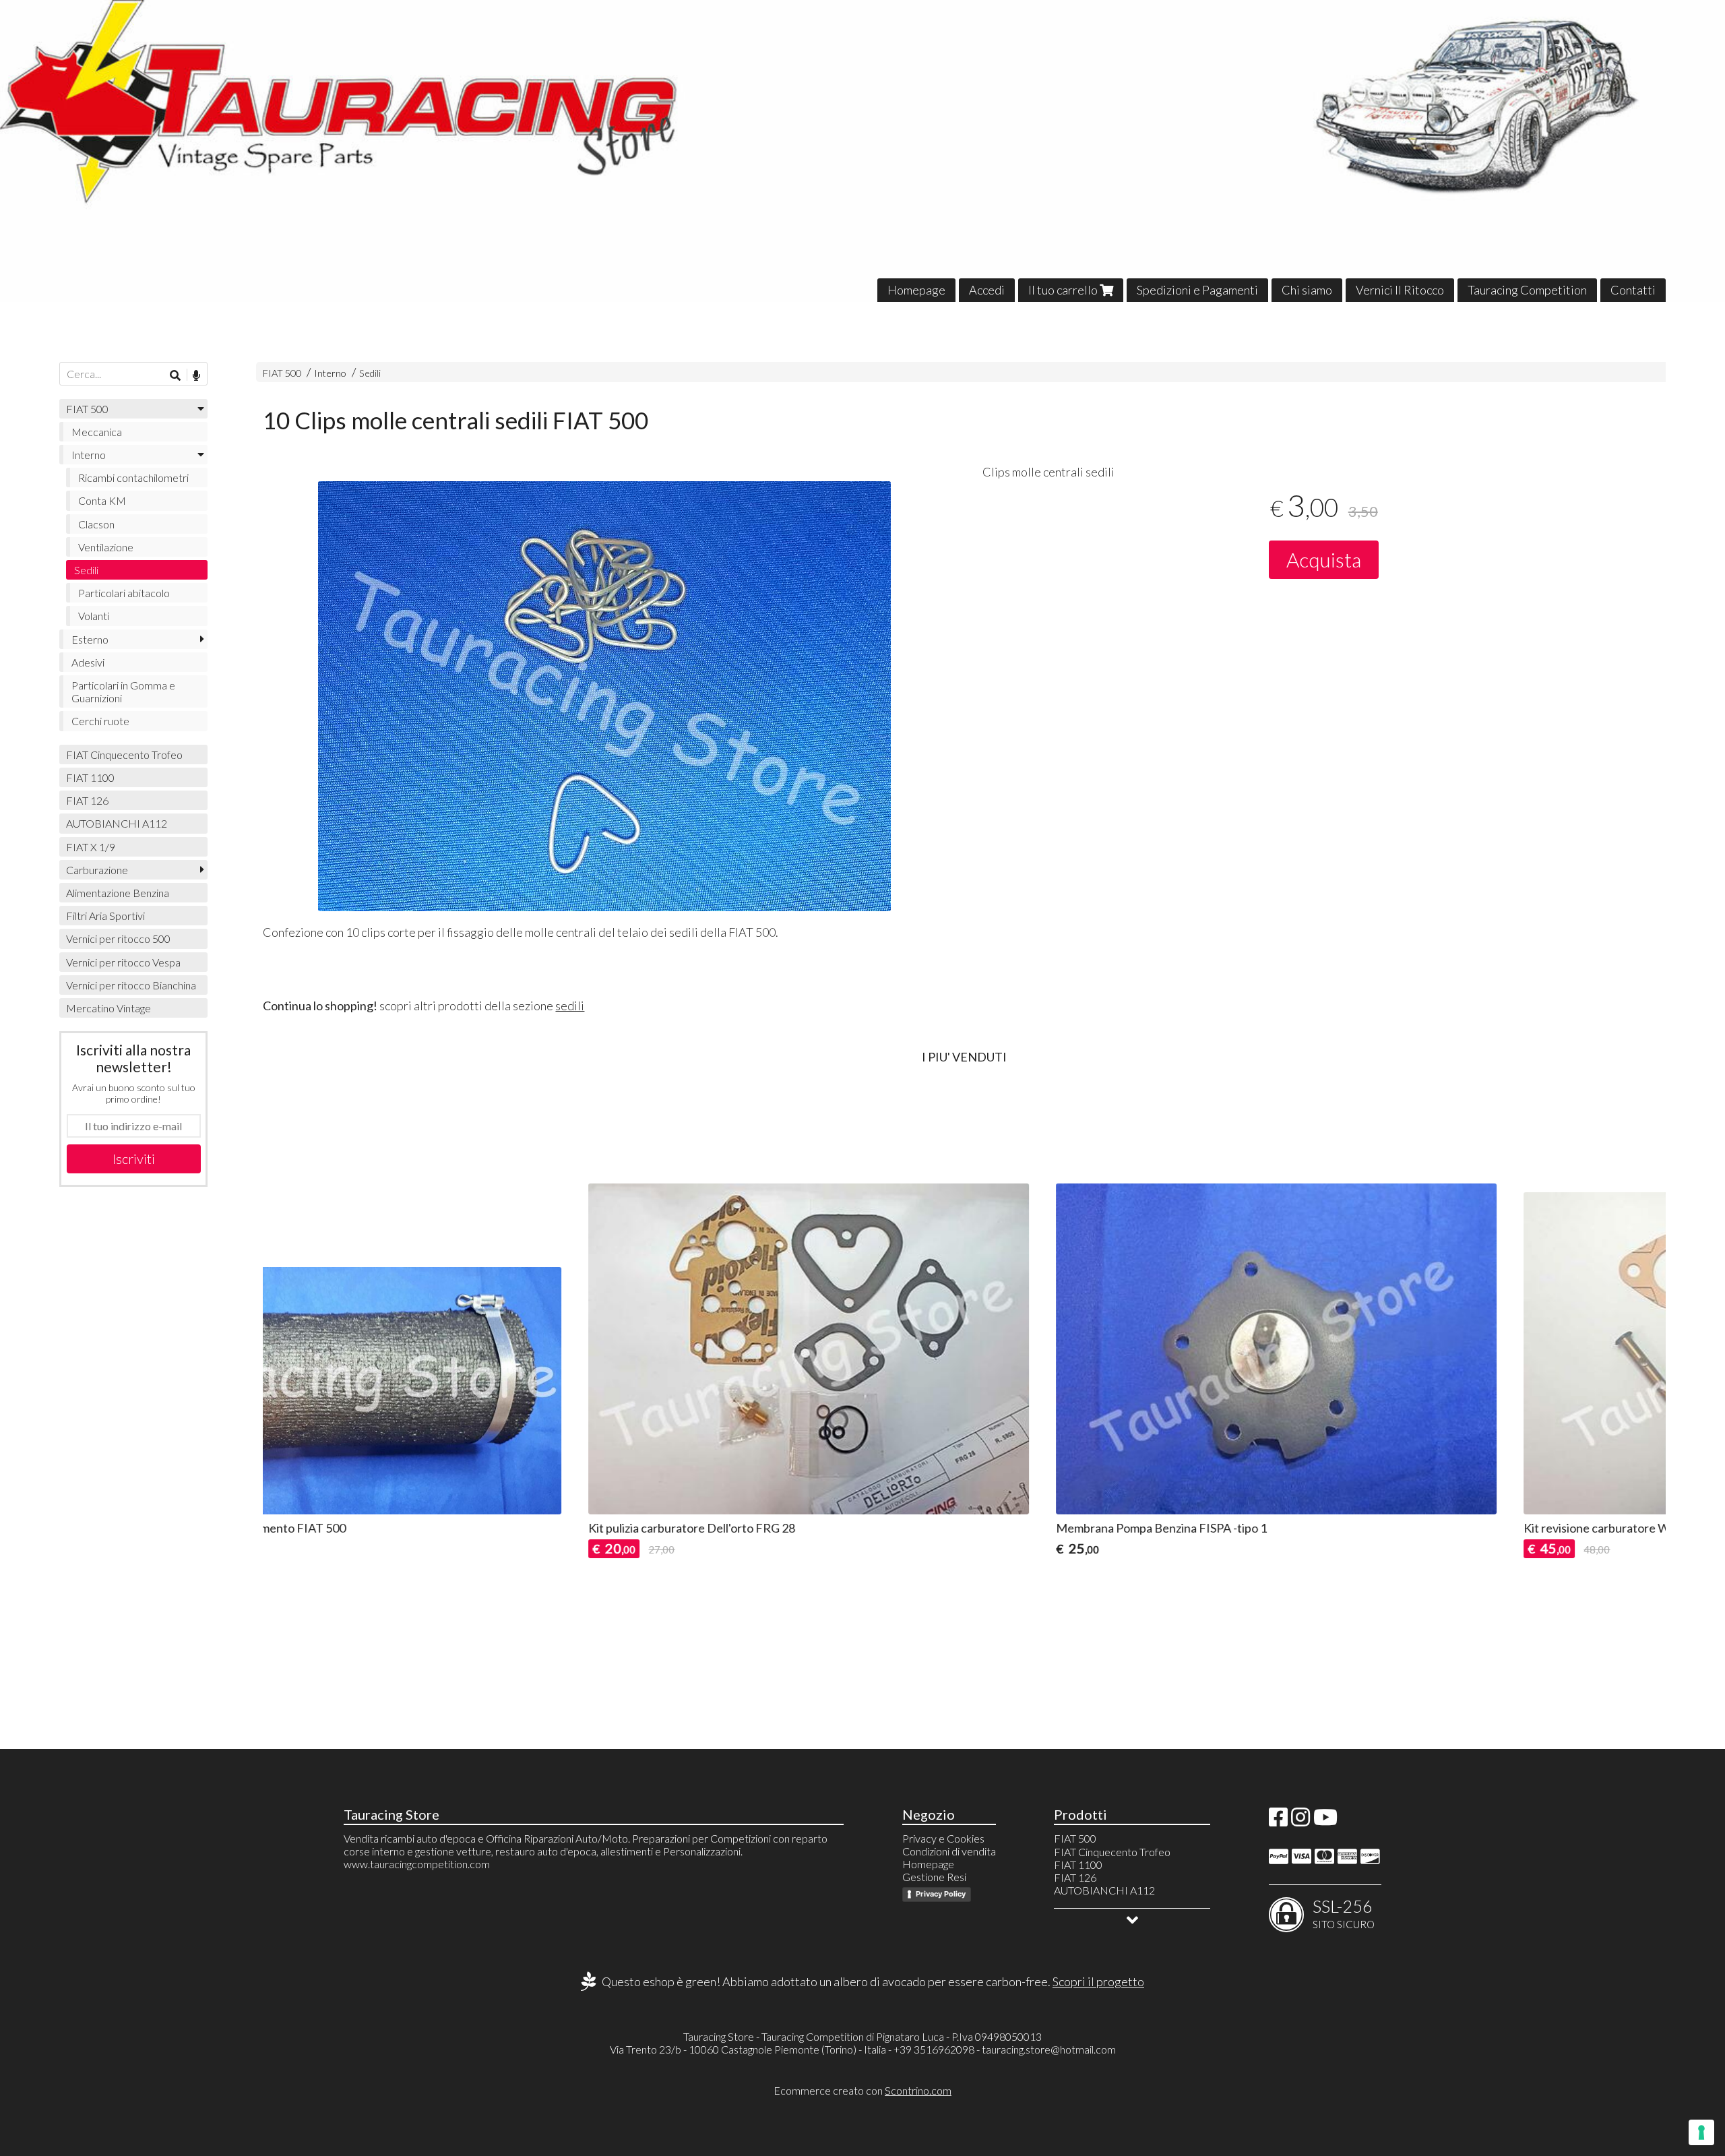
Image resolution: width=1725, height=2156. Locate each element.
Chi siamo (1307, 290)
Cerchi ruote (100, 721)
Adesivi (88, 662)
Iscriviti (134, 1159)
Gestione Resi (934, 1877)
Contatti (1633, 290)
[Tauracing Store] (862, 151)
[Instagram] (1300, 1821)
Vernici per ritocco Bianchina (131, 985)
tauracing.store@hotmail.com (1049, 2049)
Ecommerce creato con (862, 2090)
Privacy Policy (941, 1894)
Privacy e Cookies (943, 1838)
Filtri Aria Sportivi (105, 916)
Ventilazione (106, 547)
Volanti (94, 616)
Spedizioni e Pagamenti (1197, 290)
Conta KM (102, 500)
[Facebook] (1278, 1821)
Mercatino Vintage (108, 1008)
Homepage (916, 290)
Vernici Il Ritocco (1400, 290)
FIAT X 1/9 (91, 847)
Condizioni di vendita (949, 1851)
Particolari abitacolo (124, 593)
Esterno (90, 639)
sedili (570, 1006)
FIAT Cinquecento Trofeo (124, 754)
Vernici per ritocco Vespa (123, 962)
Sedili (370, 373)
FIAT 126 (87, 800)
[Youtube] (1325, 1821)
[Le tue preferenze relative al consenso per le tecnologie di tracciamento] (1701, 2132)
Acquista (1324, 559)
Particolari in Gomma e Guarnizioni (123, 691)
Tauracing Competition (1527, 290)
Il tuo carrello (1064, 290)
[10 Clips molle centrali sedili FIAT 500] (604, 696)
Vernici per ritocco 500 (118, 938)
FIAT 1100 (90, 777)
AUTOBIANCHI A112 (117, 823)
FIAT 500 (282, 373)
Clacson (96, 524)
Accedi (987, 290)
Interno (330, 373)
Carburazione (97, 870)
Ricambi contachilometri (133, 478)
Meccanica (97, 432)
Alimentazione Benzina (118, 893)
